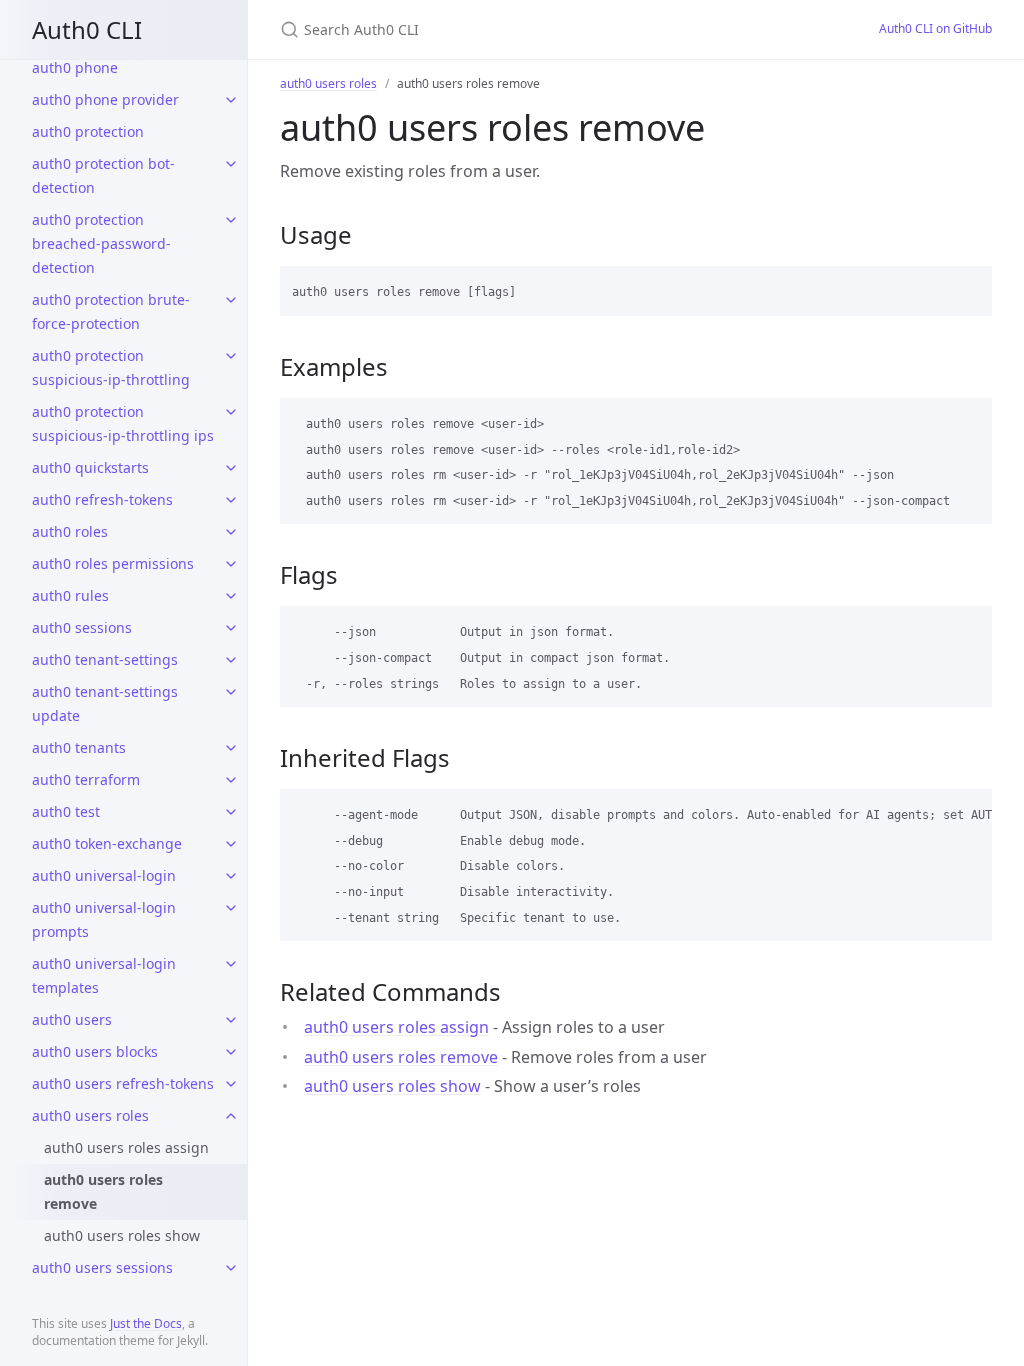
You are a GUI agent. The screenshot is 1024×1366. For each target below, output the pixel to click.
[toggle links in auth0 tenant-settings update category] (231, 692)
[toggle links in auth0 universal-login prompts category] (231, 908)
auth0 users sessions (102, 1267)
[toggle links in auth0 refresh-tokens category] (231, 500)
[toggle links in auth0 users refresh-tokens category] (231, 1084)
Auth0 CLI (87, 29)
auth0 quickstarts (90, 467)
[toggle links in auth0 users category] (231, 1020)
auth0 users (72, 1019)
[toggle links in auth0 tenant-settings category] (231, 660)
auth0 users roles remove (103, 1191)
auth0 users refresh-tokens (123, 1083)
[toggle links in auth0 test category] (231, 812)
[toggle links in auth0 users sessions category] (231, 1268)
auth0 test (66, 811)
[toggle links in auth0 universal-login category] (231, 876)
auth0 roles (70, 531)
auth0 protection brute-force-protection (111, 311)
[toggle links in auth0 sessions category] (231, 628)
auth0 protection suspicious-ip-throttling (111, 367)
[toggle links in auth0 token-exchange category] (231, 844)
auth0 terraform (86, 779)
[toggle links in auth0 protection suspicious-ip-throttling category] (231, 356)
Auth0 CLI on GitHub (935, 28)
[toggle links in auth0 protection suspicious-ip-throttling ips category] (231, 412)
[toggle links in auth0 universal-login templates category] (231, 964)
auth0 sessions (82, 627)
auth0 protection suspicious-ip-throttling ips (123, 423)
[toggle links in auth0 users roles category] (231, 1116)
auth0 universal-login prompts (104, 919)
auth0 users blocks (95, 1051)
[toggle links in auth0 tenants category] (231, 748)
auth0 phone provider (105, 99)
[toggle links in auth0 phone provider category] (231, 100)
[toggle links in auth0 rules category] (231, 596)
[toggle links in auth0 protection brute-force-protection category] (231, 300)
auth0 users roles (90, 1115)
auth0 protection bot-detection (103, 175)
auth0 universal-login (104, 875)
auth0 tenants (79, 747)
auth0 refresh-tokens (102, 499)
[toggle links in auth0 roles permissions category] (231, 564)
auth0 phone (75, 67)
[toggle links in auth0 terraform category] (231, 780)
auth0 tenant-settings (105, 659)
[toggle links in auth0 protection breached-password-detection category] (231, 220)
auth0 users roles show (122, 1235)
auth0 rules (70, 595)
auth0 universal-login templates (104, 975)
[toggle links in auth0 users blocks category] (231, 1052)
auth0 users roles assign (126, 1147)
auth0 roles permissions (113, 563)
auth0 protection (88, 131)
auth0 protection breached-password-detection (101, 243)
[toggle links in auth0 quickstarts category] (231, 468)
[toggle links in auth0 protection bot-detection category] (231, 164)
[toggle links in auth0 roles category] (231, 532)
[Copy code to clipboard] (968, 288)
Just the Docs (146, 1323)
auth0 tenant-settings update (105, 703)
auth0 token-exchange (107, 843)
